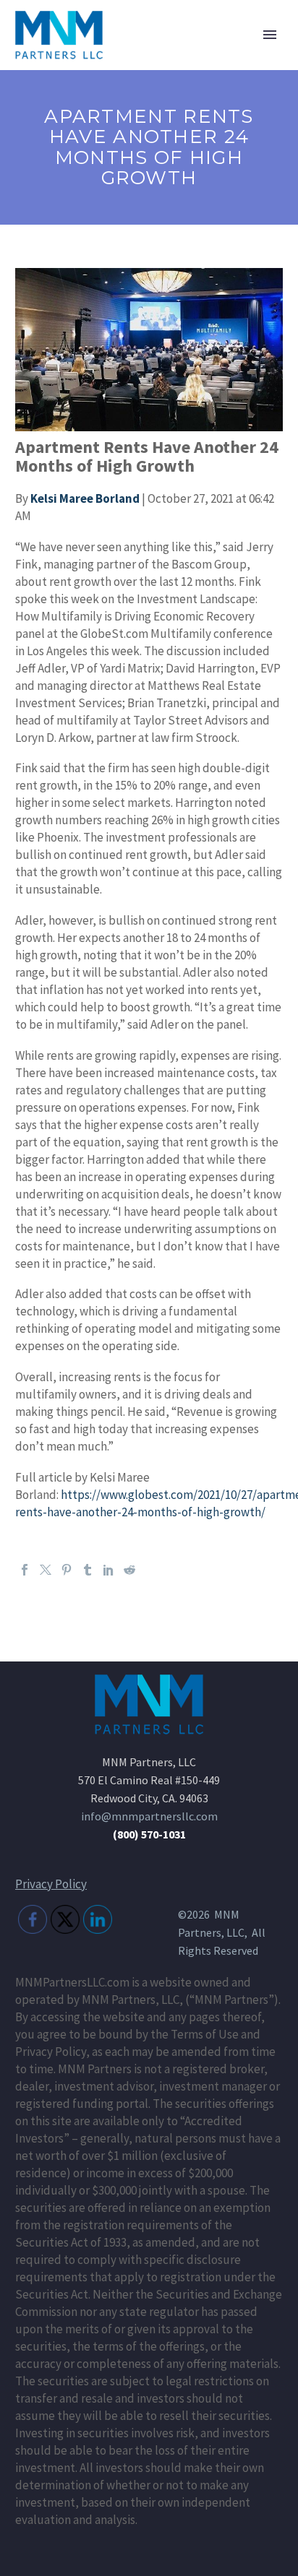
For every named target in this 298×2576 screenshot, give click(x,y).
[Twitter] (46, 1570)
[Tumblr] (88, 1570)
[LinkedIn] (108, 1570)
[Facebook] (25, 1570)
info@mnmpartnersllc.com (149, 1816)
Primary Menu (270, 35)
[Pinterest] (67, 1570)
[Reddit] (129, 1570)
